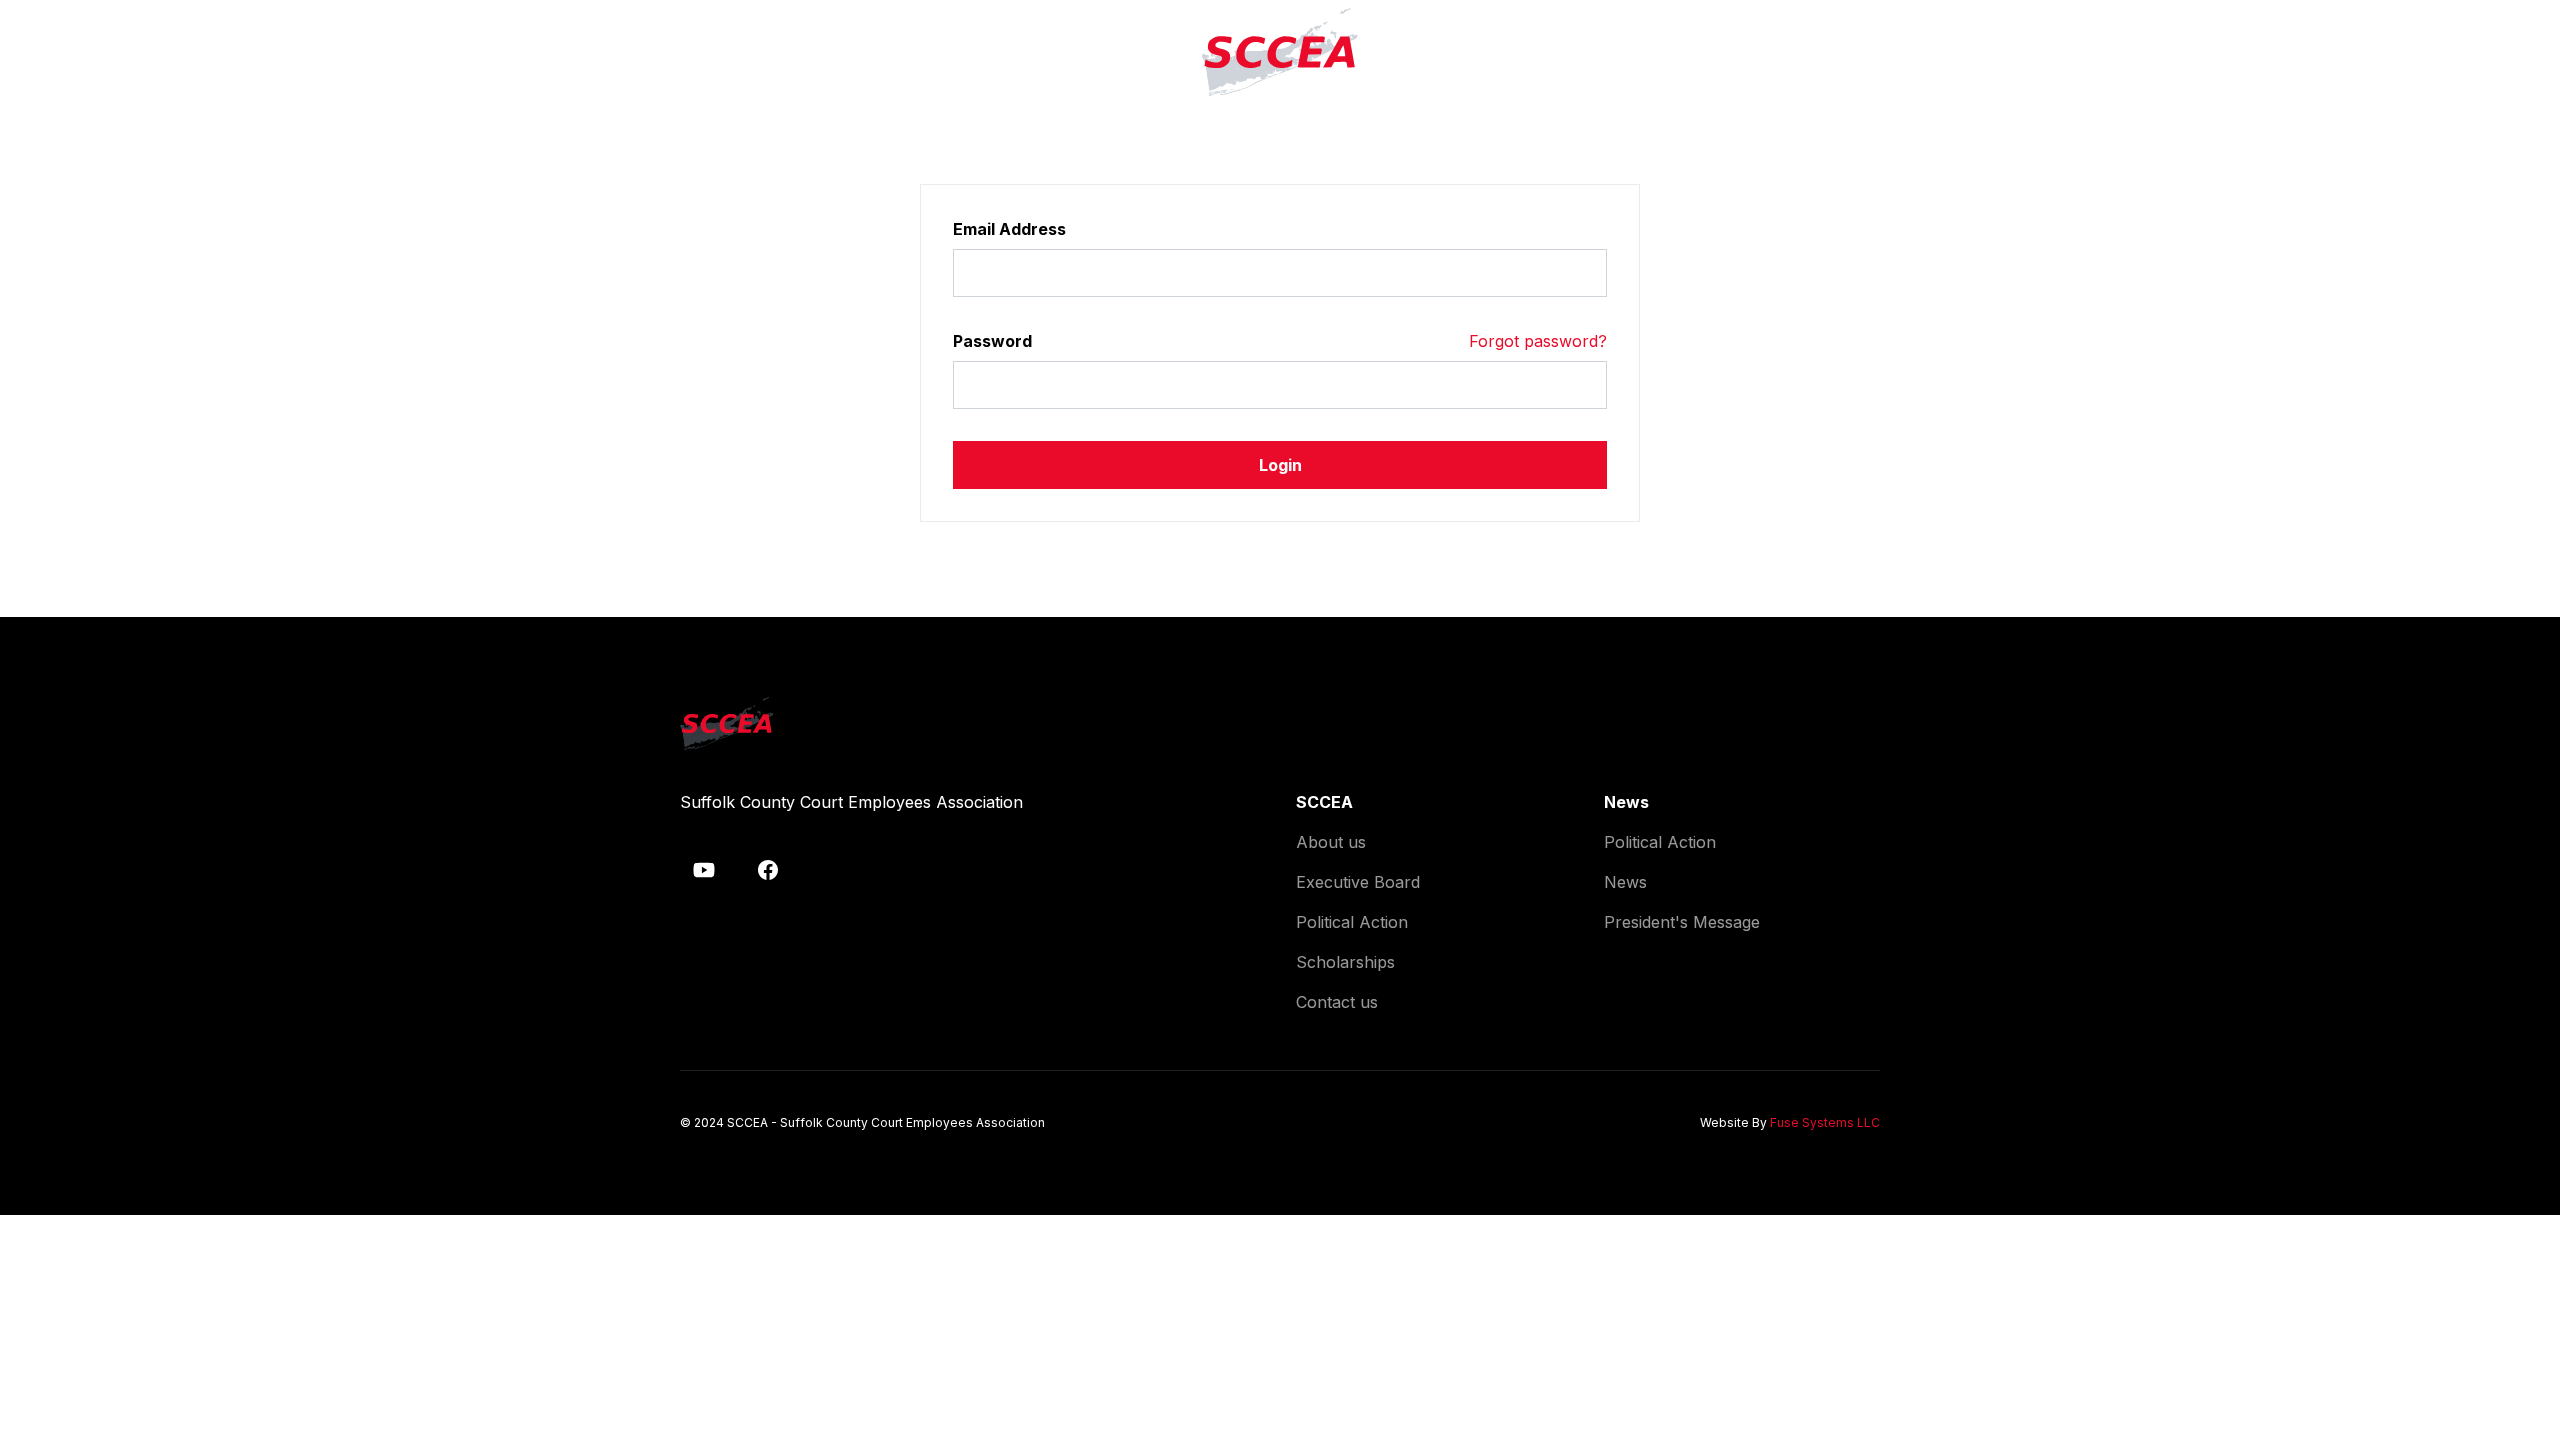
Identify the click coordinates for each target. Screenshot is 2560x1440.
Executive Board (1358, 882)
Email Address (1009, 229)
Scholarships (1345, 962)
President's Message (1682, 922)
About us (1331, 842)
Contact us (1337, 1002)
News (1625, 882)
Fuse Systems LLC (1825, 1122)
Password (992, 341)
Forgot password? (1538, 341)
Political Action (1352, 922)
